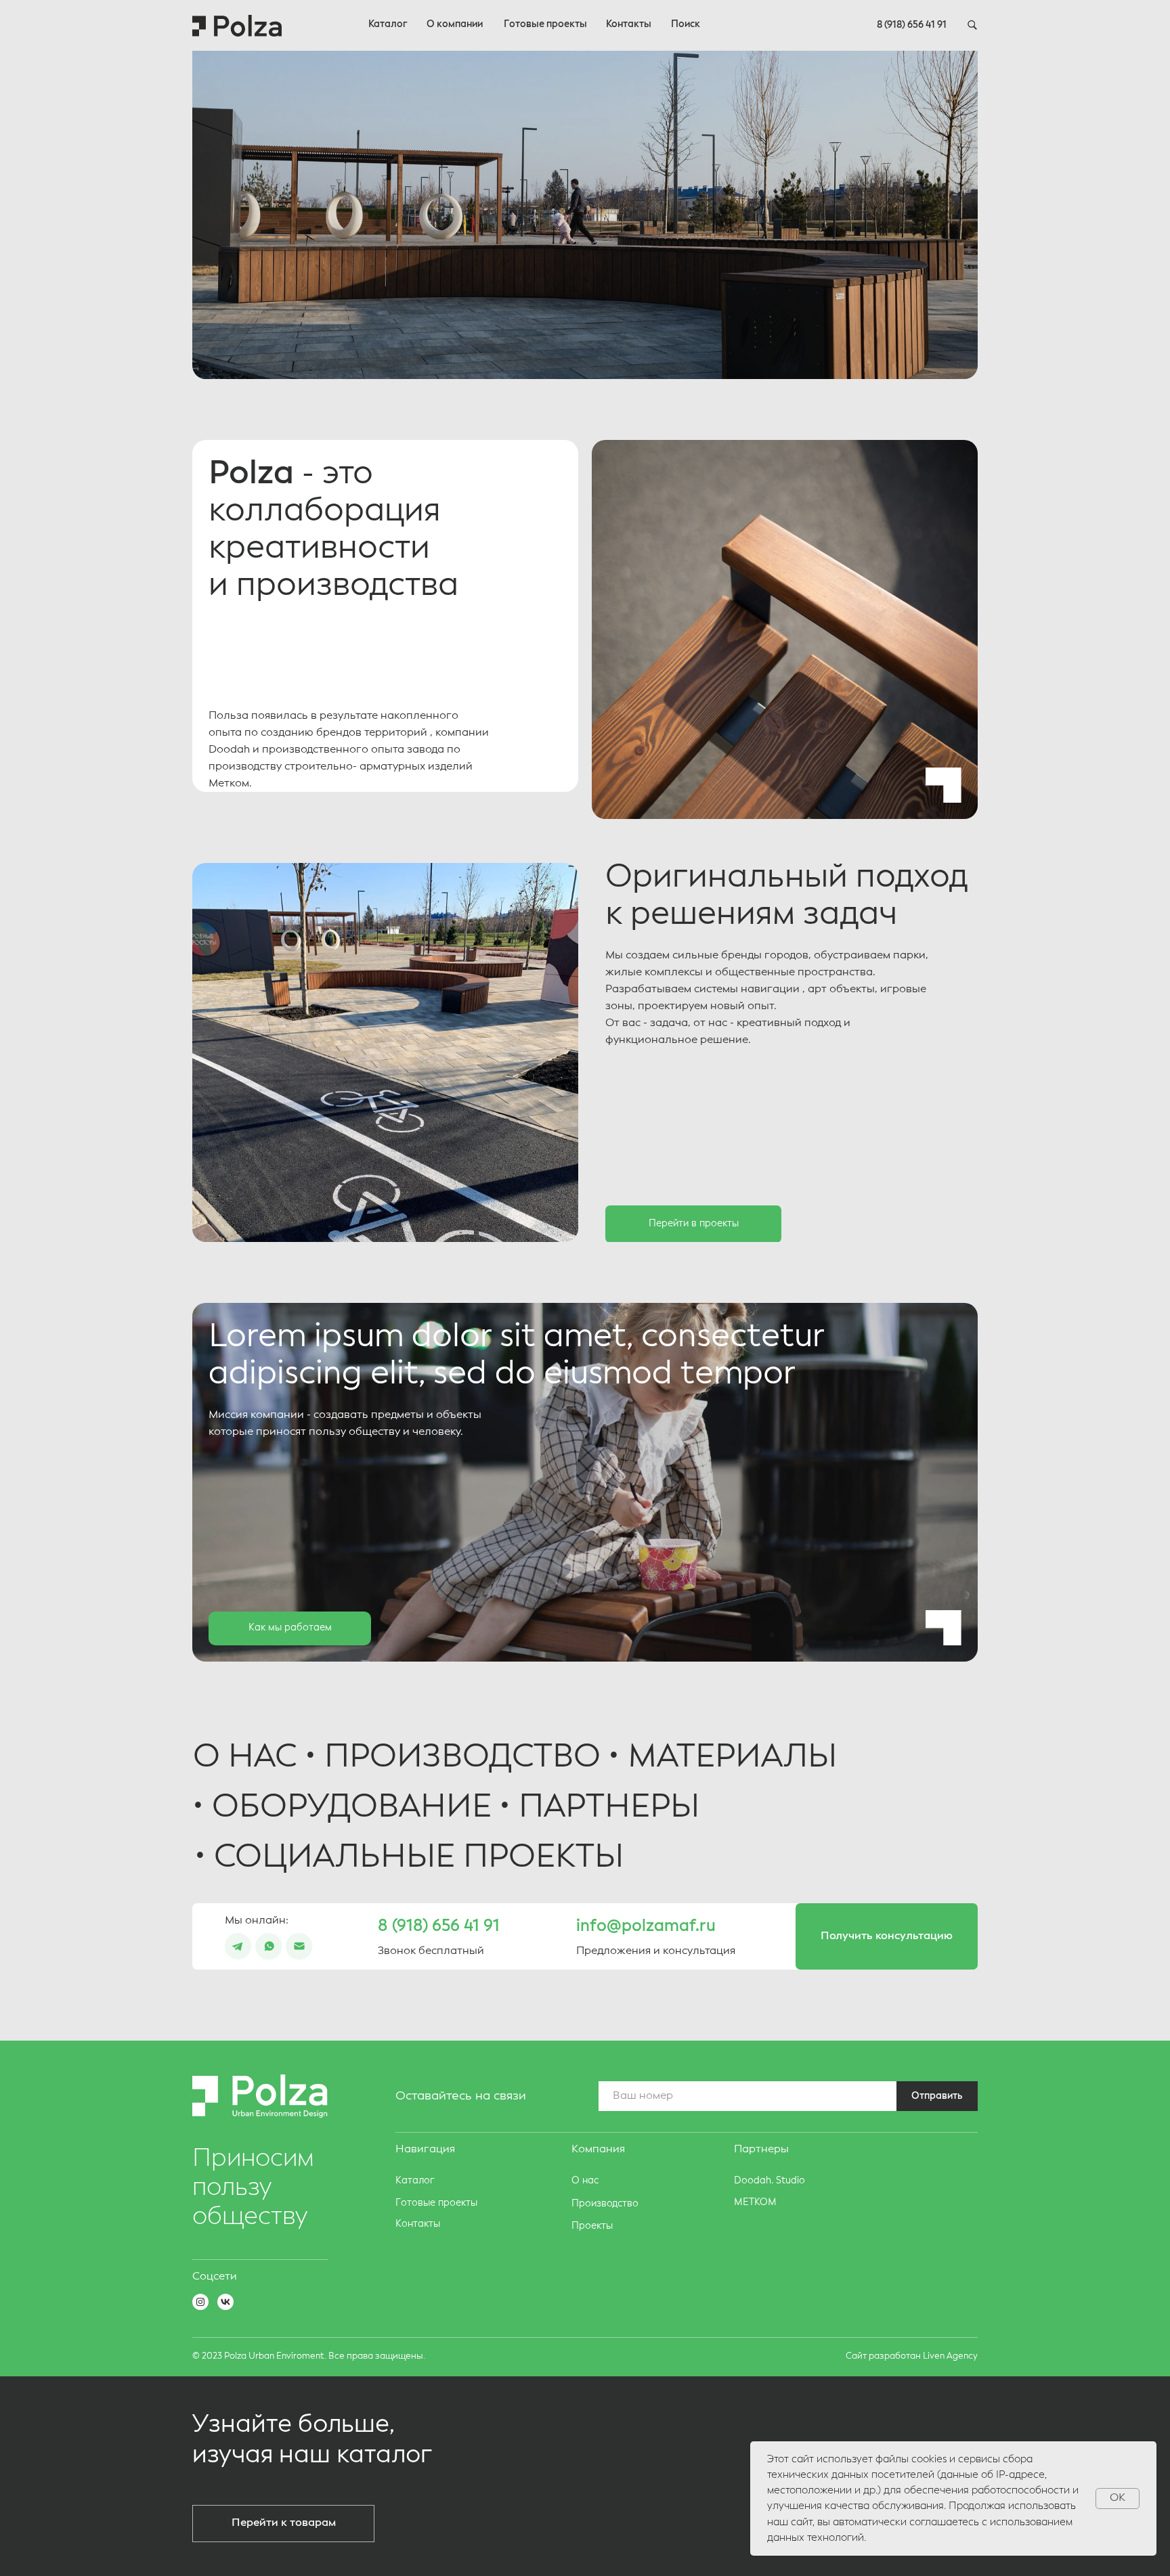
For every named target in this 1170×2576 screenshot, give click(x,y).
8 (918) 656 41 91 (912, 25)
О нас (585, 2181)
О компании (455, 24)
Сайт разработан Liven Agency (912, 2356)
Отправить (937, 2096)
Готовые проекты (545, 24)
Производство (605, 2204)
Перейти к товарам (284, 2523)
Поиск (686, 24)
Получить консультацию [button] (887, 1936)
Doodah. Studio (770, 2181)
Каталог (388, 24)
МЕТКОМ (755, 2202)
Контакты (629, 24)
